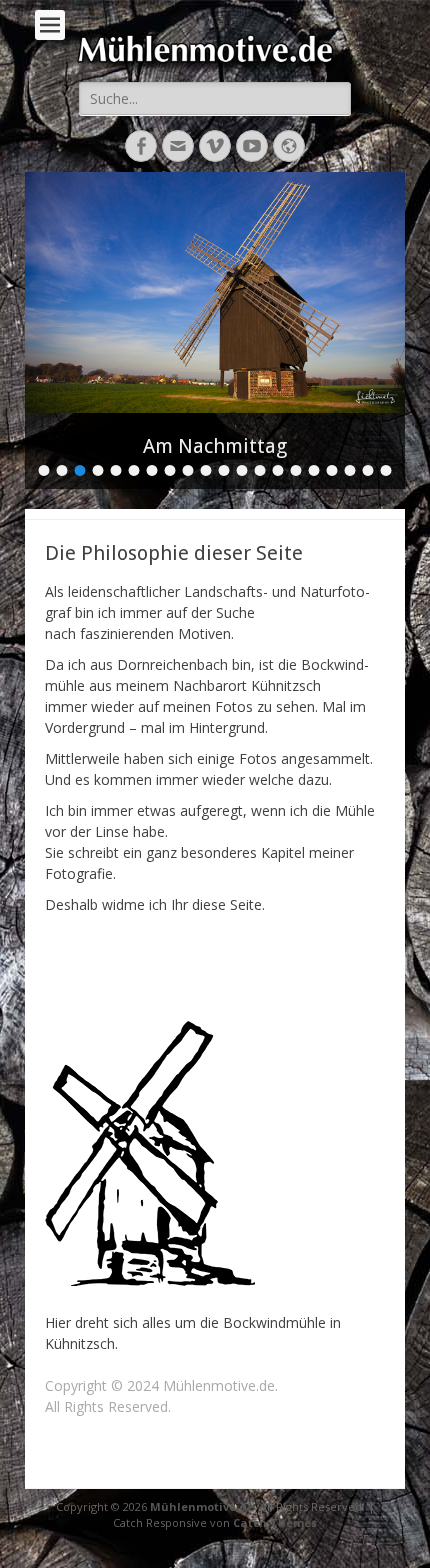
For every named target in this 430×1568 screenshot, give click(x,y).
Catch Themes (275, 1522)
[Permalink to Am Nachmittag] (215, 292)
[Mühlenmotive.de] (225, 48)
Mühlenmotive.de (202, 1506)
